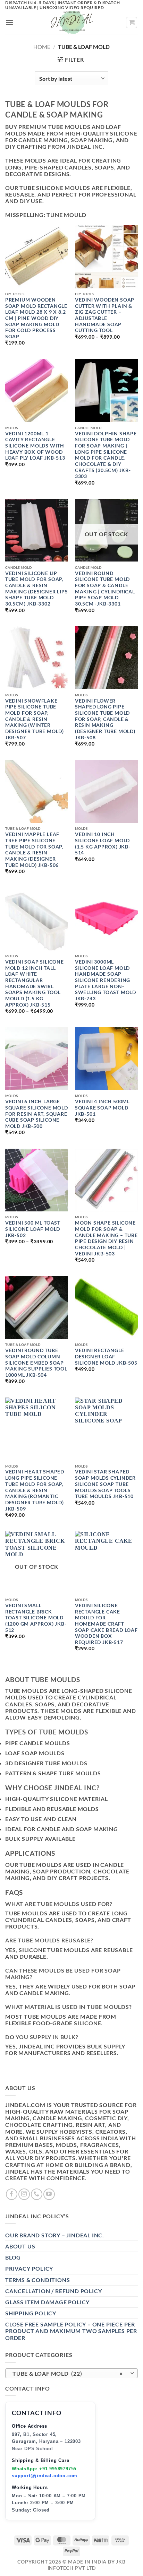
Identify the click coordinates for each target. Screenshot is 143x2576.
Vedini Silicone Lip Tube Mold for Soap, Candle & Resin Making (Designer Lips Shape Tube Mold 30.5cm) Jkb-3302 (37, 589)
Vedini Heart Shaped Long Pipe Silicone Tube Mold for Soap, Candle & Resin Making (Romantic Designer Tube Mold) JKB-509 (35, 1490)
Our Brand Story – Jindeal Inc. (55, 2235)
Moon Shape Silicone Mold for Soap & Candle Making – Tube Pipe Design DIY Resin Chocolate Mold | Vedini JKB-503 (106, 1238)
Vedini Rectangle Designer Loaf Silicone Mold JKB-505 (106, 1356)
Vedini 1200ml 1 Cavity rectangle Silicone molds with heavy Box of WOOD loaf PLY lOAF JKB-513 (35, 446)
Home (42, 47)
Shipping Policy (31, 2313)
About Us (20, 2246)
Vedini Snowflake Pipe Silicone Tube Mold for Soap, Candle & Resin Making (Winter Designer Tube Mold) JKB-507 (35, 719)
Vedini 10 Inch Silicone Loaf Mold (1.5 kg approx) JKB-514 (103, 843)
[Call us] (37, 2194)
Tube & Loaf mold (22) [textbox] (68, 2373)
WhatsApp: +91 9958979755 (44, 2469)
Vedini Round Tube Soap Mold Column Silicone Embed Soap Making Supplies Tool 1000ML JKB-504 (36, 1363)
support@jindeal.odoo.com (45, 2476)
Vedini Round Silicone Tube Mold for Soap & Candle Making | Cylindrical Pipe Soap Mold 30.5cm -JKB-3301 (105, 589)
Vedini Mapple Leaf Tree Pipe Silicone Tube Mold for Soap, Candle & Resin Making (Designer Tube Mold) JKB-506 (34, 850)
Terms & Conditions (37, 2280)
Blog (13, 2257)
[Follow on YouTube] (49, 2194)
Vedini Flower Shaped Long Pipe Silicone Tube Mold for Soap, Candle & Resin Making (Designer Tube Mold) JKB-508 (105, 719)
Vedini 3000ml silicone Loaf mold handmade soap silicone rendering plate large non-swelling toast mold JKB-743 (106, 980)
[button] (10, 22)
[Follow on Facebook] (12, 2194)
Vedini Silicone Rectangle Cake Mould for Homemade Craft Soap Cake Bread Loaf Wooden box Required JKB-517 (106, 1624)
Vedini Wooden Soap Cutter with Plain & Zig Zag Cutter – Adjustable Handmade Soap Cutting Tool (105, 315)
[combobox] (71, 2373)
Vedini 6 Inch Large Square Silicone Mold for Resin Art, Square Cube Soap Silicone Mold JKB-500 (37, 1114)
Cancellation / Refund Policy (53, 2291)
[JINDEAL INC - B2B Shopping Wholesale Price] (71, 23)
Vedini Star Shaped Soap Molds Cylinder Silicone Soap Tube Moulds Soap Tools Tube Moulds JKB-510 (105, 1484)
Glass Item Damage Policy (47, 2302)
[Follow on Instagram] (24, 2194)
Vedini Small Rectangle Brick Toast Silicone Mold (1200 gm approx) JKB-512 (36, 1618)
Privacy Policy (29, 2268)
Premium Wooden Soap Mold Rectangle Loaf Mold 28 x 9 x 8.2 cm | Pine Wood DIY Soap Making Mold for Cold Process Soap (36, 318)
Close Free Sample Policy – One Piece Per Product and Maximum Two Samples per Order (71, 2331)
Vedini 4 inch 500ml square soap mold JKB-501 (102, 1108)
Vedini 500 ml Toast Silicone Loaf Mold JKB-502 (33, 1229)
